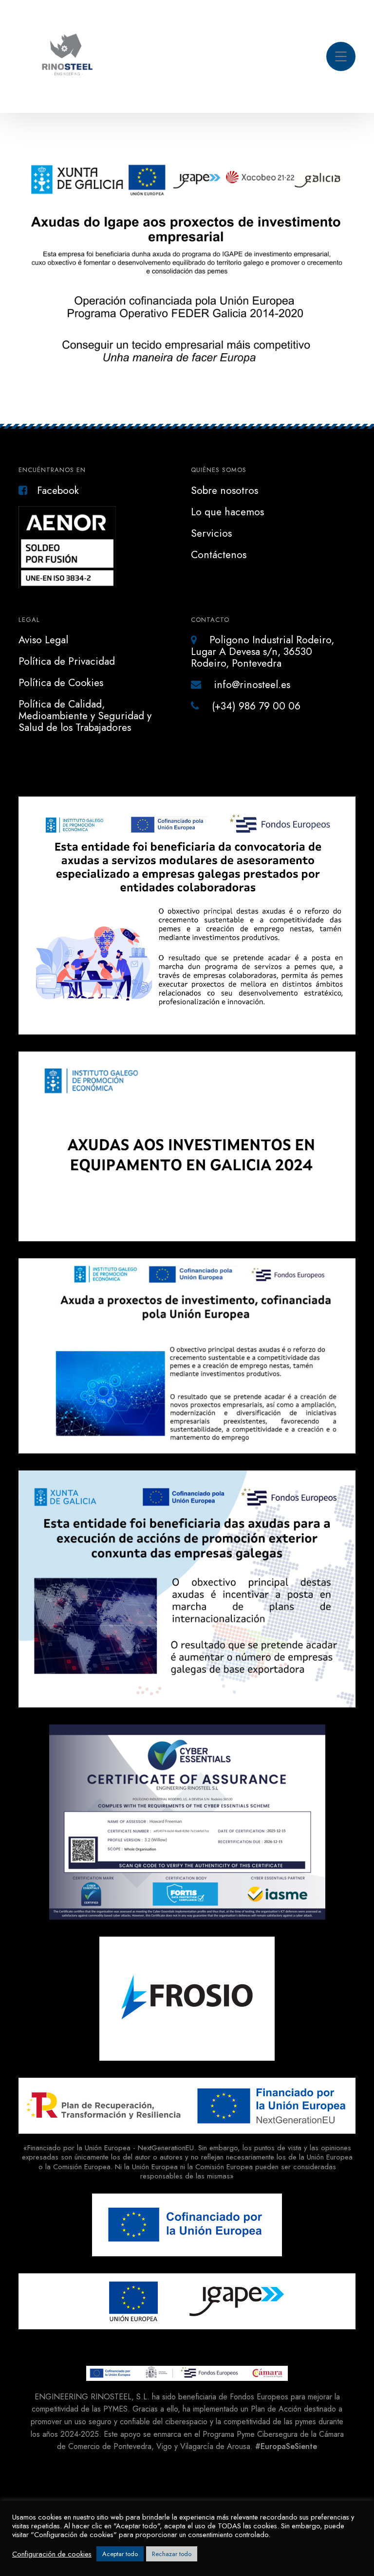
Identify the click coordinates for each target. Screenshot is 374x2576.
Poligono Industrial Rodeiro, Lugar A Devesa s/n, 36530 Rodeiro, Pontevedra (262, 652)
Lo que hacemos (227, 512)
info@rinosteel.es (251, 685)
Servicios (211, 533)
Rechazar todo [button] (172, 2554)
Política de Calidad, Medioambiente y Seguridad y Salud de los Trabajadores (85, 716)
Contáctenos (219, 555)
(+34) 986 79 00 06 (255, 706)
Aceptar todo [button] (120, 2554)
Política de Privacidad (67, 661)
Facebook (58, 490)
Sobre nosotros (224, 490)
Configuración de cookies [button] (52, 2554)
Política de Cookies (61, 683)
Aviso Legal (43, 640)
